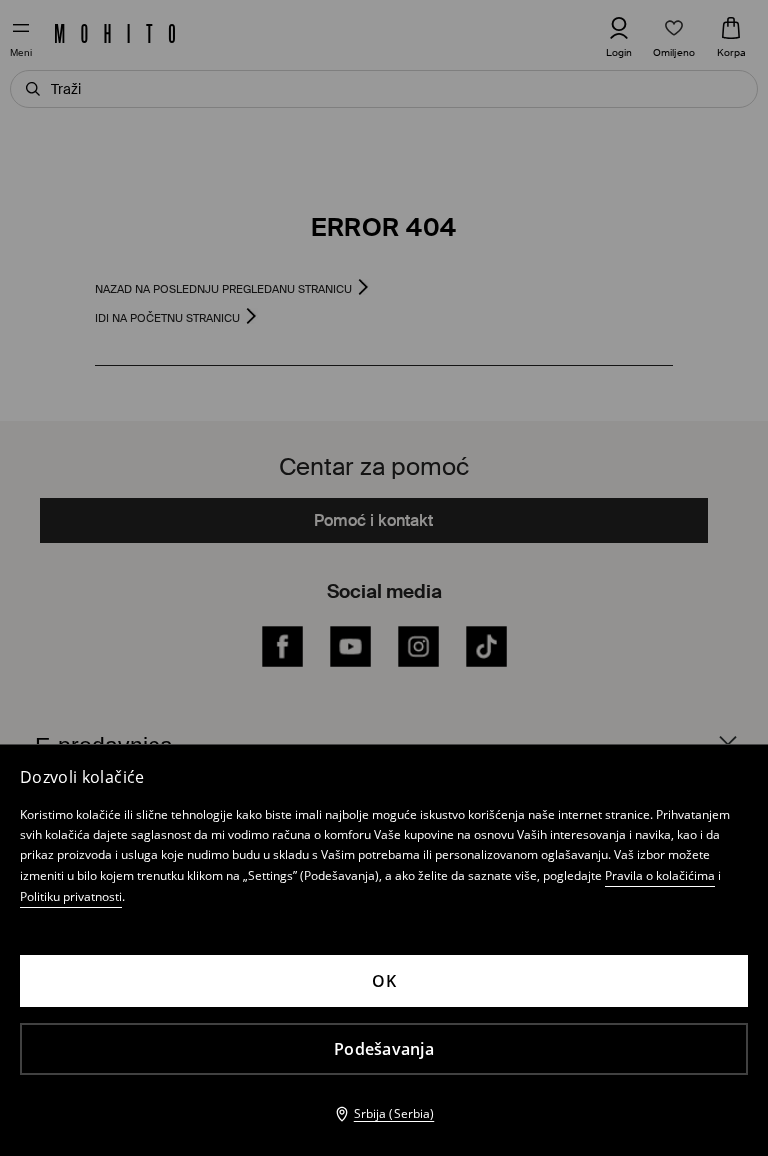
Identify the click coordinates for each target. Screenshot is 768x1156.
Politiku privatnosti (71, 896)
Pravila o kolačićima (660, 875)
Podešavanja (384, 1049)
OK (384, 981)
